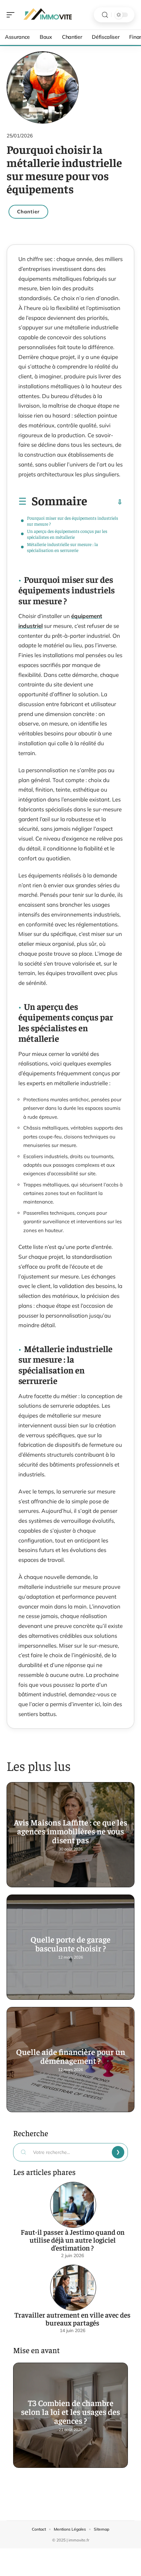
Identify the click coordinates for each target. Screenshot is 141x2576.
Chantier (28, 212)
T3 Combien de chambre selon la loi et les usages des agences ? (70, 2411)
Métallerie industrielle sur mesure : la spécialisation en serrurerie (62, 547)
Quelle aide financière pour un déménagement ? (71, 2056)
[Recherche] (105, 15)
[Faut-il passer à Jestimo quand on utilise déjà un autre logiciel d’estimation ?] (73, 2205)
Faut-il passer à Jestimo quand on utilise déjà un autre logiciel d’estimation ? (73, 2240)
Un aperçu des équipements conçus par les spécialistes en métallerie (67, 534)
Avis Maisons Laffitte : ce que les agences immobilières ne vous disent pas (70, 1831)
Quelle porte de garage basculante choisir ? (70, 1944)
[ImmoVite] (47, 15)
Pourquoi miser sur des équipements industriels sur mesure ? (72, 521)
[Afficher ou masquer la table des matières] (105, 502)
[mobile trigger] (12, 15)
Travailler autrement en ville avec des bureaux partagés (72, 2319)
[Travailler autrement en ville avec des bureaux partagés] (73, 2288)
